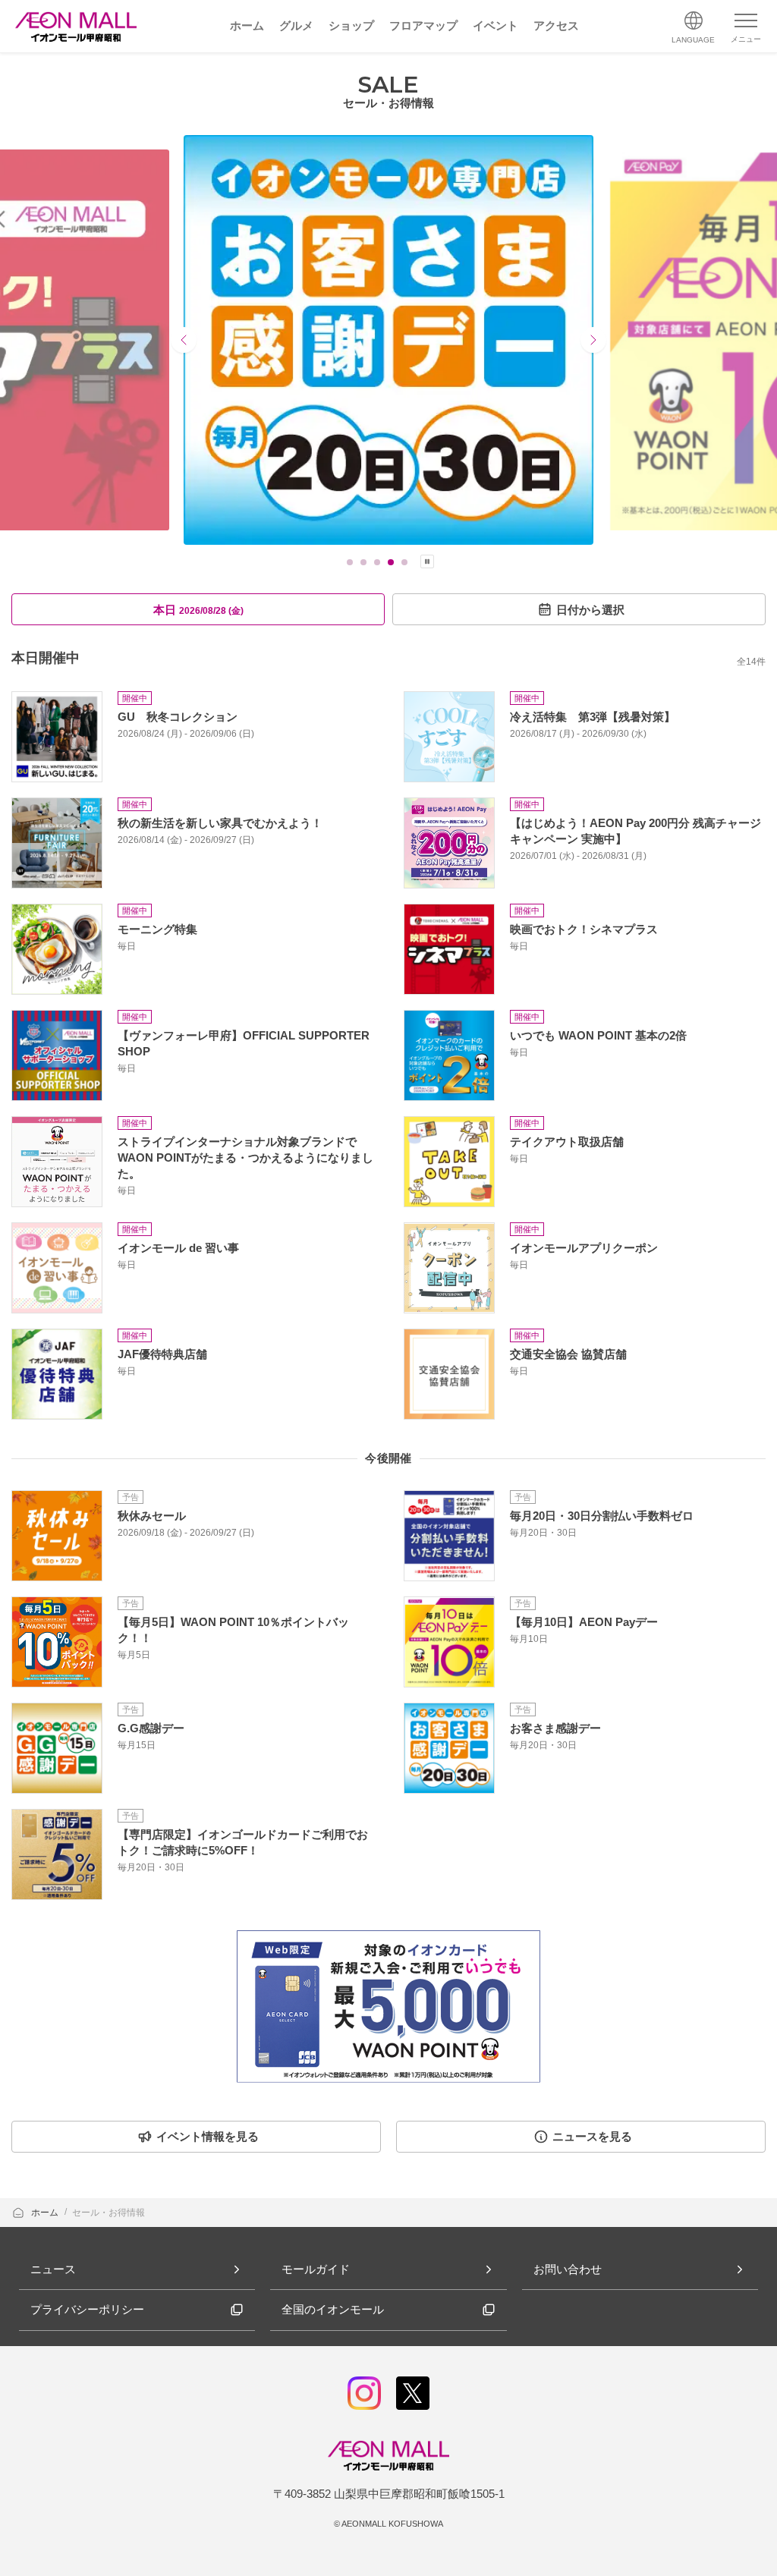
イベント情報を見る (208, 2136)
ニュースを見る (592, 2136)
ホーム (46, 2213)
